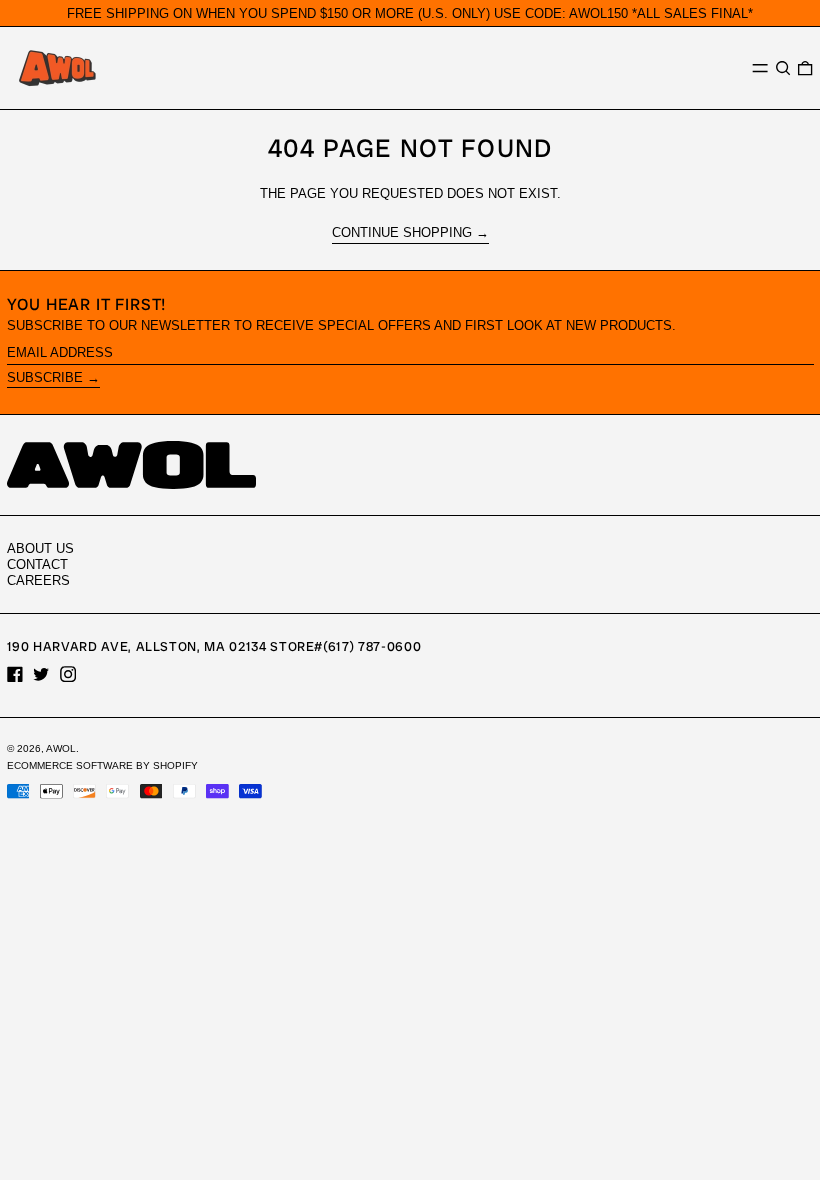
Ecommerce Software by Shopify (102, 765)
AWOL (61, 748)
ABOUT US (40, 548)
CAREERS (38, 580)
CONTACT (37, 564)
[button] (783, 67)
